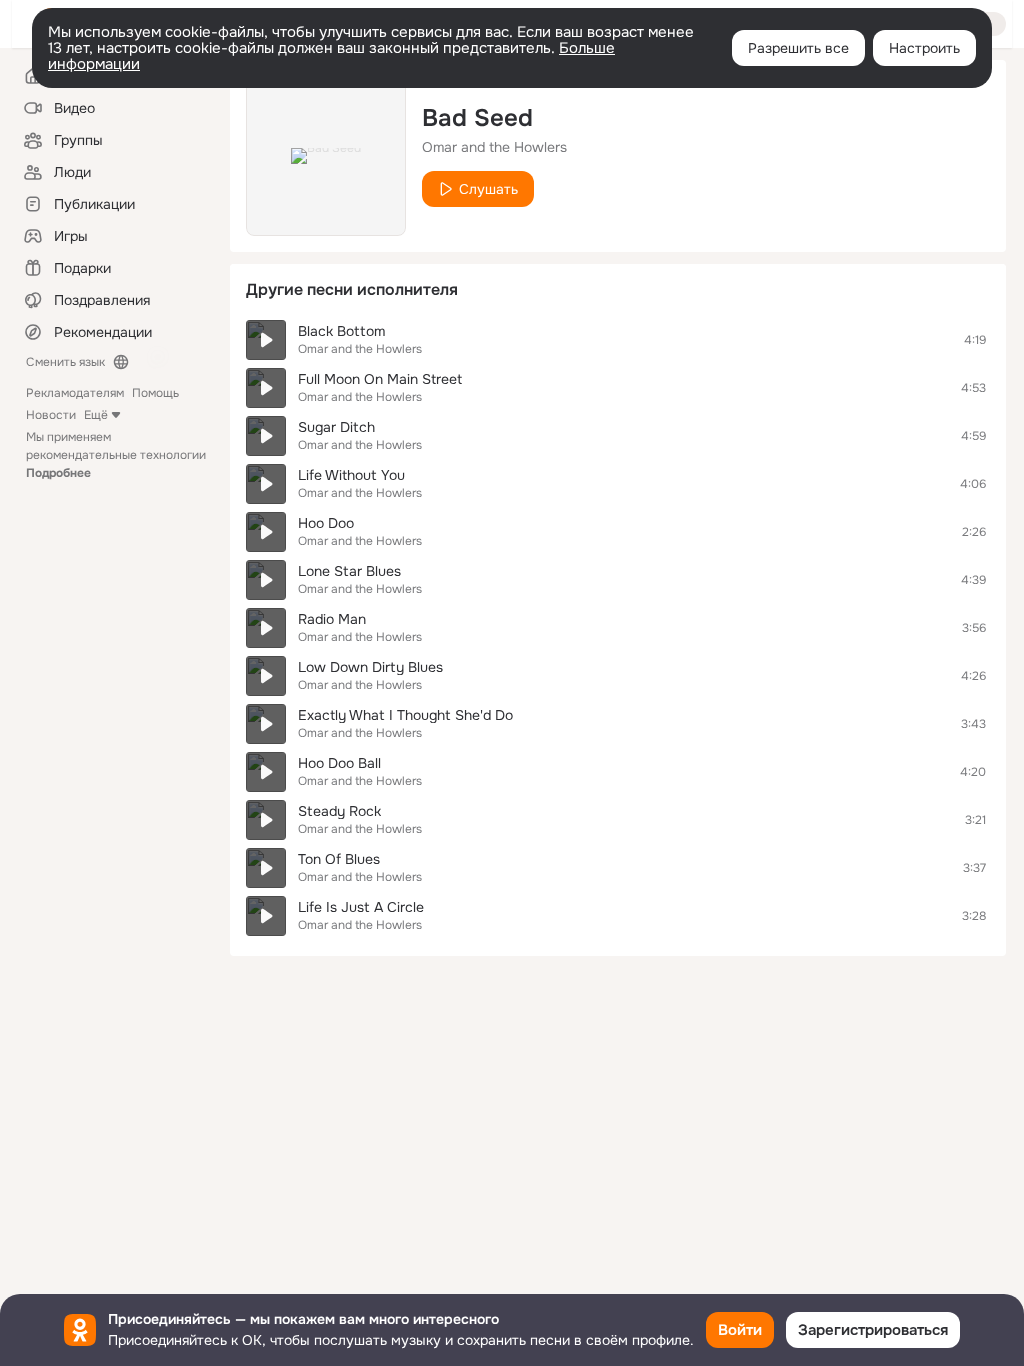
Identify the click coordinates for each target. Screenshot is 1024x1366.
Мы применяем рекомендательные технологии (116, 455)
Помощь (155, 393)
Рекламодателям (75, 393)
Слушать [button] (488, 189)
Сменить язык (65, 362)
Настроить (924, 48)
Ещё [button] (96, 415)
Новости (51, 415)
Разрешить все (798, 48)
